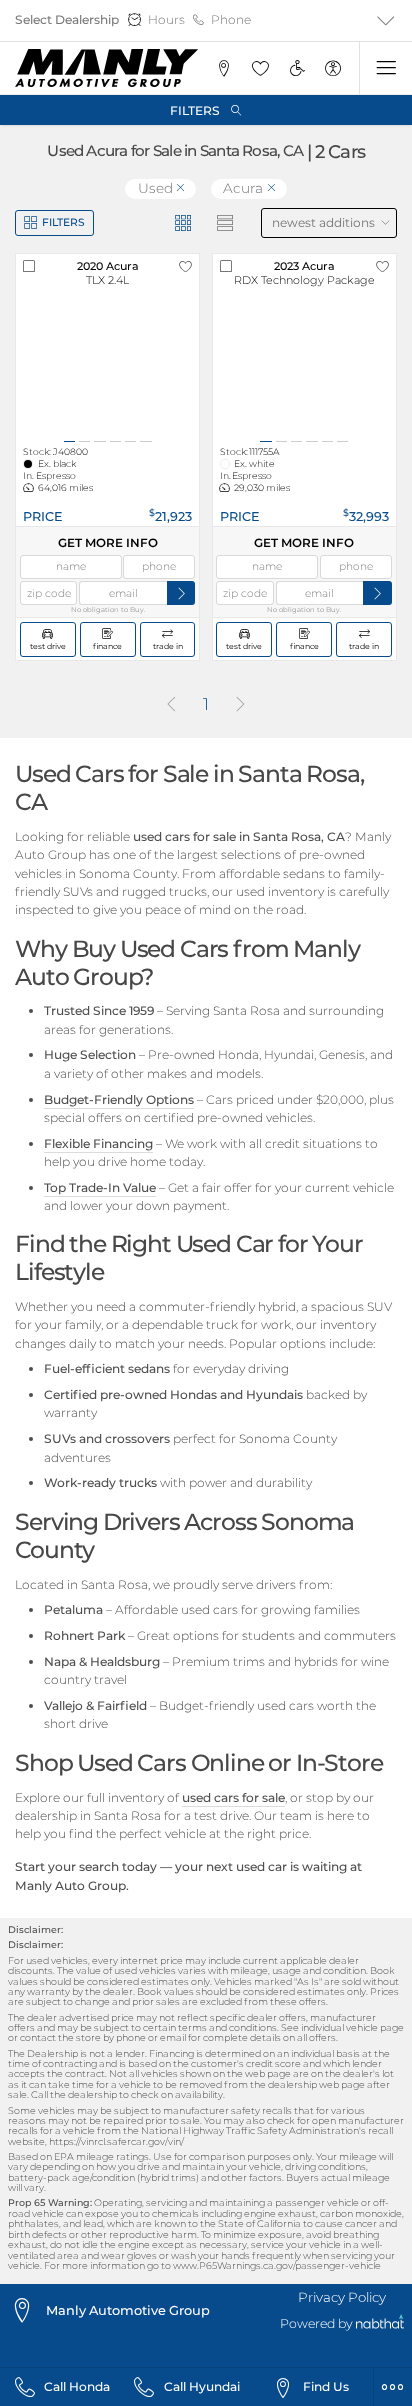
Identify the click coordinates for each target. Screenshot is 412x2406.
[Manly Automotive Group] (106, 68)
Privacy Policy (342, 2297)
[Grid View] (183, 223)
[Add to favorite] (186, 267)
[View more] (385, 21)
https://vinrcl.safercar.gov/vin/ (116, 2141)
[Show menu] (385, 68)
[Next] (241, 705)
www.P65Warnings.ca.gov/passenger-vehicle (277, 2265)
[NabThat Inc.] (380, 2324)
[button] (223, 68)
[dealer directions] (27, 2311)
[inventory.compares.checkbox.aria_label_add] (29, 267)
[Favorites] (260, 68)
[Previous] (171, 705)
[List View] (225, 223)
